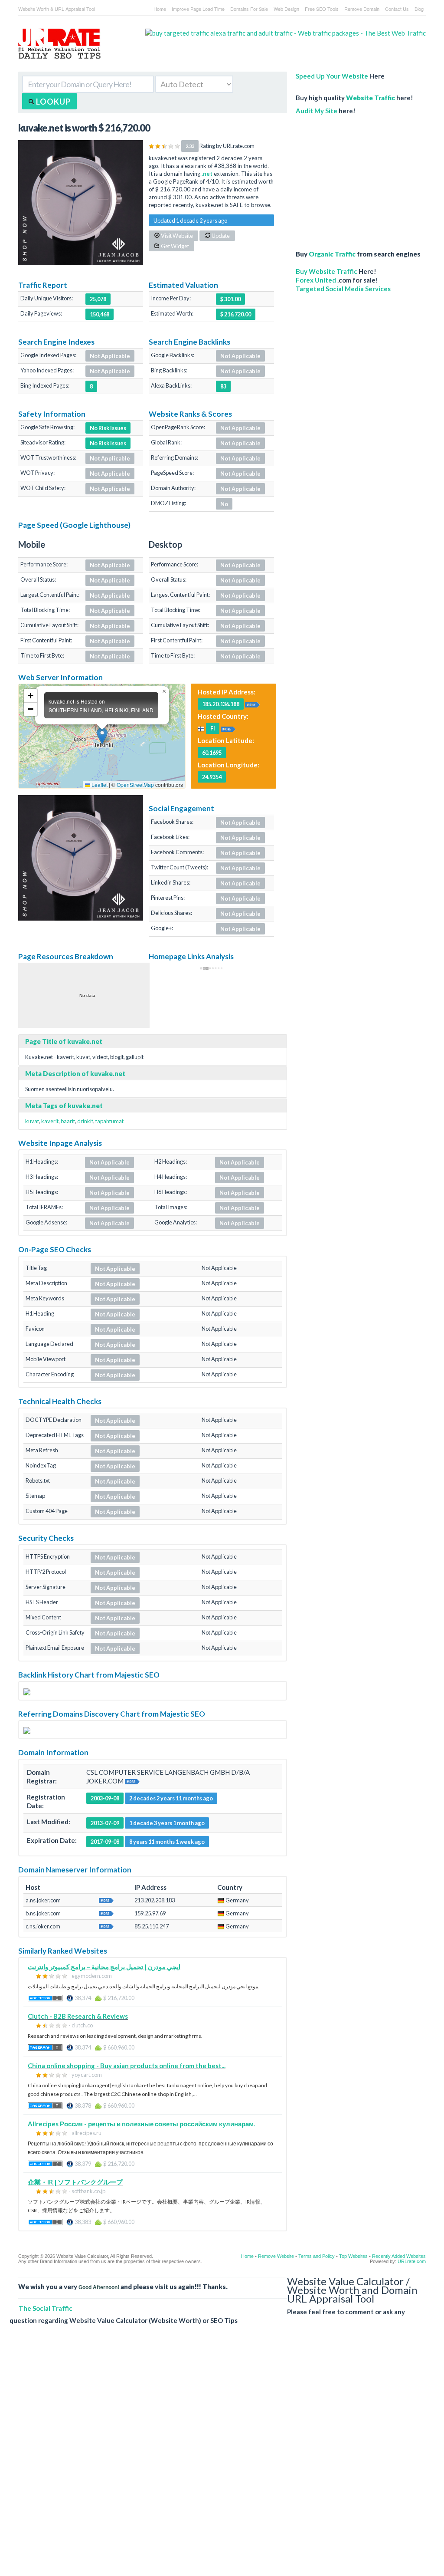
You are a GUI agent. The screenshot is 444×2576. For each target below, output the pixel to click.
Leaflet (99, 785)
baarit (68, 1121)
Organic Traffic (332, 254)
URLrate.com (412, 2261)
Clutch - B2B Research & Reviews (78, 2016)
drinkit (85, 1121)
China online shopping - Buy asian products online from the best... (127, 2066)
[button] (102, 736)
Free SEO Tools (322, 9)
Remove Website (276, 2256)
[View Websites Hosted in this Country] (228, 728)
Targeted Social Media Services (343, 289)
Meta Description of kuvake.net (75, 1073)
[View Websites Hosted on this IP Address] (252, 704)
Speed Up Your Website (332, 76)
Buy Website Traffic (326, 271)
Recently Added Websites (399, 2256)
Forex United (316, 280)
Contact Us (397, 9)
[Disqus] (218, 2457)
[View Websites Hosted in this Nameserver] (106, 1900)
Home (160, 9)
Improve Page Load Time (198, 9)
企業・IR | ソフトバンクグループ (75, 2182)
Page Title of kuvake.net (64, 1041)
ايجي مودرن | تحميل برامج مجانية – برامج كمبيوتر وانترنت (104, 1967)
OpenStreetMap (135, 785)
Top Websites (353, 2256)
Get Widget (175, 246)
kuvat (32, 1121)
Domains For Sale (249, 9)
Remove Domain (362, 9)
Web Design (286, 9)
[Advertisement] (361, 178)
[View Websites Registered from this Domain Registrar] (132, 1781)
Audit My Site (317, 111)
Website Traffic (371, 98)
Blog (419, 9)
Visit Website (176, 236)
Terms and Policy (317, 2256)
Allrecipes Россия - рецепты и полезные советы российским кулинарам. (141, 2124)
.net (207, 174)
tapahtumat (109, 1121)
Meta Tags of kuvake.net (64, 1105)
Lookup (52, 102)
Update (220, 236)
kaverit (50, 1121)
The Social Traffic (46, 2308)
